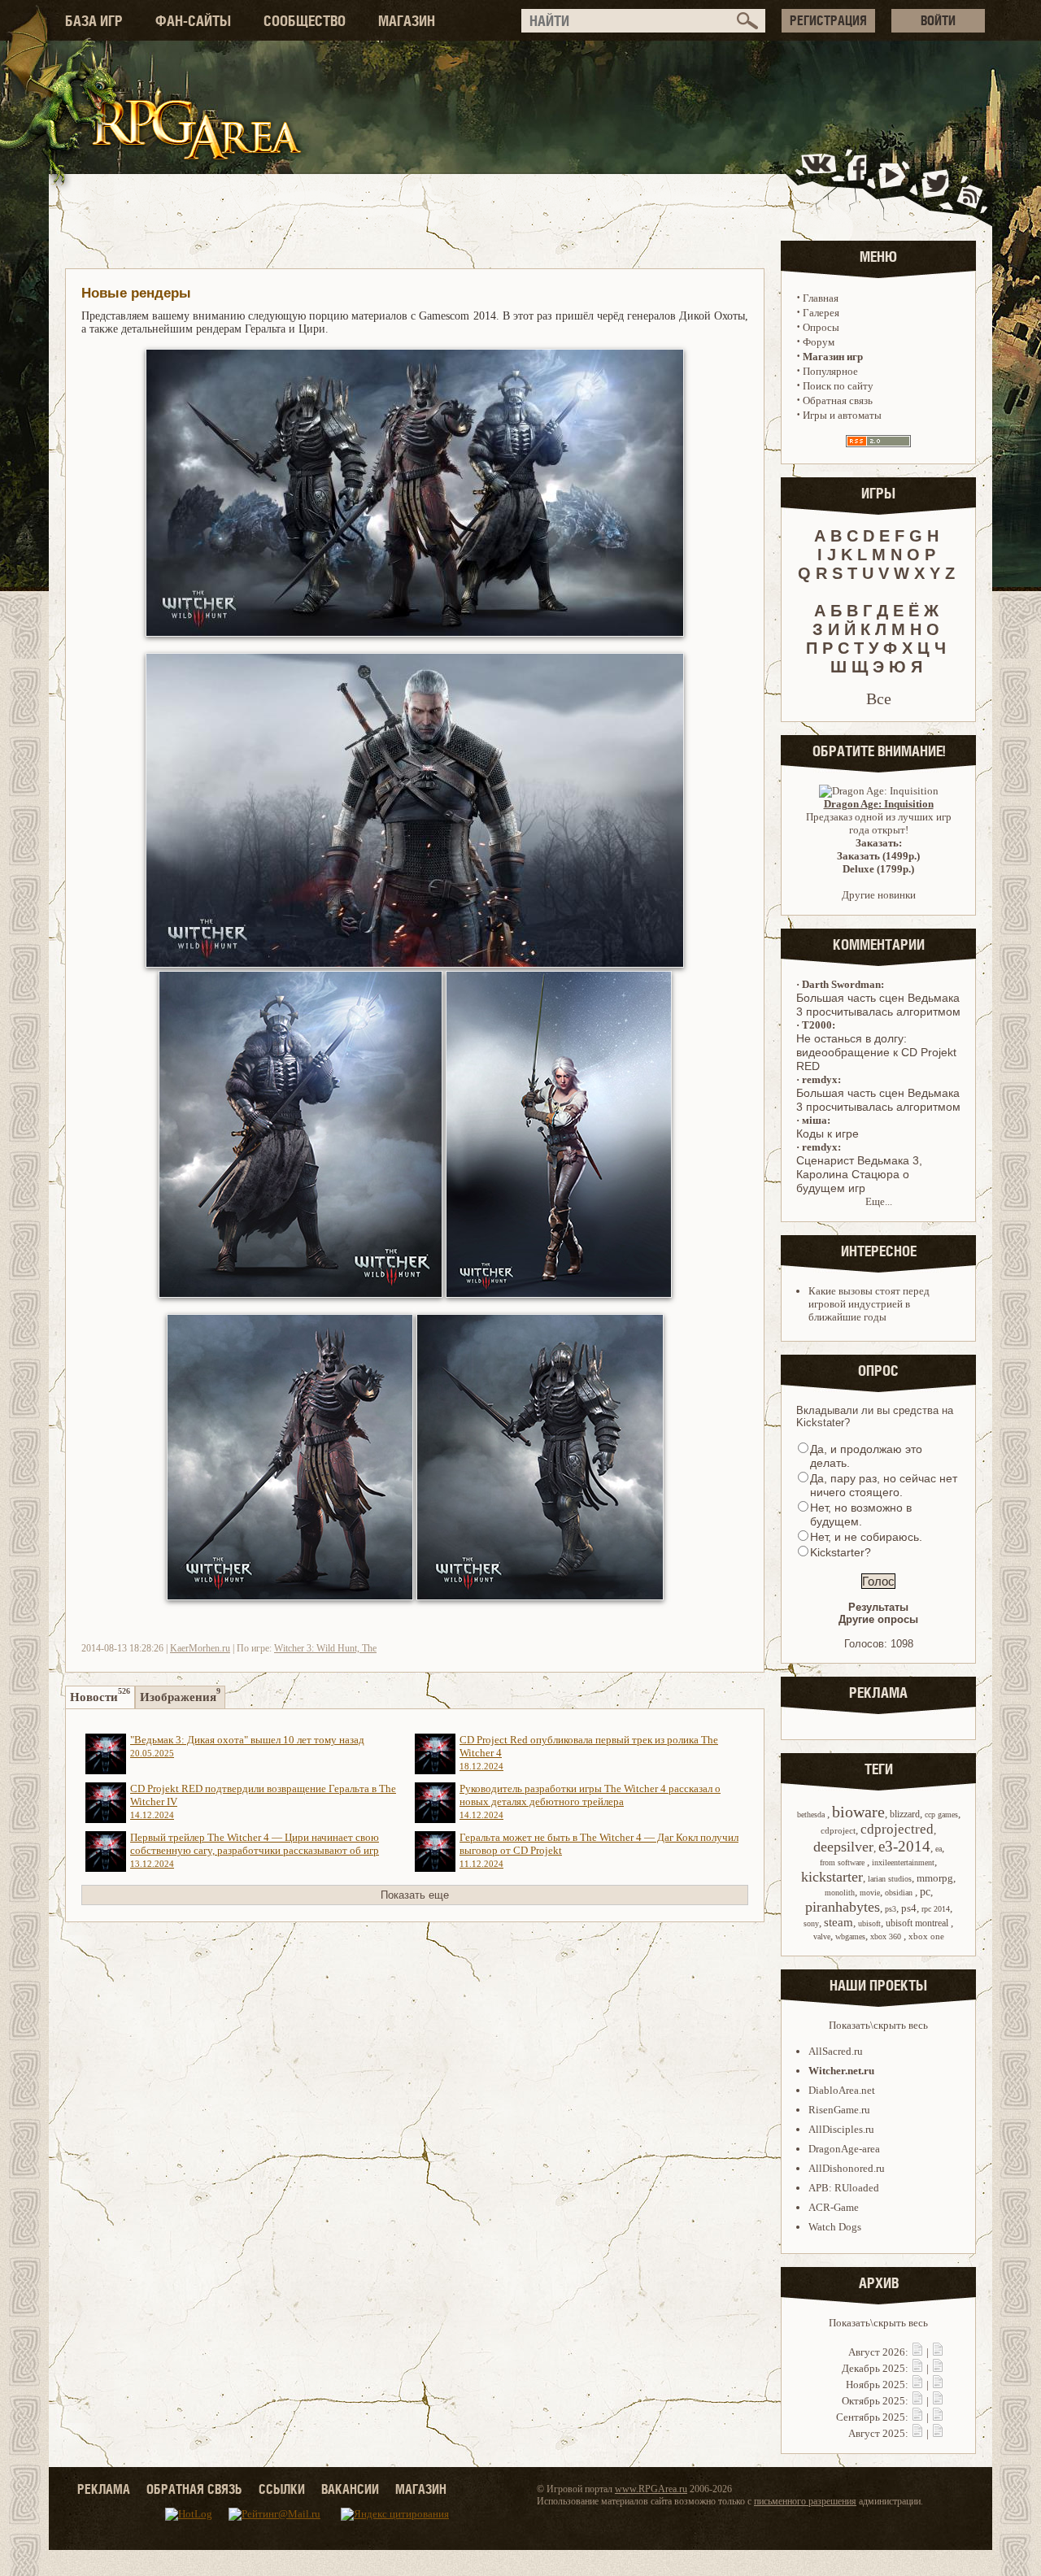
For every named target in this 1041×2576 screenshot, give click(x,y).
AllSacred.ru (836, 2051)
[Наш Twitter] (932, 182)
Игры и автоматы (842, 415)
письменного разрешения (805, 2501)
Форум (819, 342)
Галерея (821, 313)
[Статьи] (938, 2352)
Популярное (830, 371)
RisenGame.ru (839, 2110)
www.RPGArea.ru (651, 2489)
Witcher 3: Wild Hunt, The (325, 1648)
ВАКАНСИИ (350, 2489)
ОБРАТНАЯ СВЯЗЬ (194, 2489)
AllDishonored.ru (847, 2168)
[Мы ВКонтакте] (820, 182)
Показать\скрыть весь (878, 2025)
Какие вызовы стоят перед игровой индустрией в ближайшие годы (869, 1304)
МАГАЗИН (407, 21)
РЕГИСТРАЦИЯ (828, 20)
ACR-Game (834, 2207)
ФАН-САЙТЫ (193, 21)
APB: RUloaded (844, 2188)
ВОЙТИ (938, 20)
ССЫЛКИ (282, 2489)
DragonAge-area (844, 2149)
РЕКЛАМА (104, 2489)
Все (879, 698)
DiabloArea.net (842, 2090)
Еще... (879, 1201)
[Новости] (917, 2352)
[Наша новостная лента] (970, 182)
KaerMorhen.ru (200, 1648)
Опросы (821, 327)
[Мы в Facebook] (860, 182)
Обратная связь (838, 400)
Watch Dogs (835, 2227)
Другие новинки (879, 895)
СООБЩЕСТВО (305, 21)
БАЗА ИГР (94, 21)
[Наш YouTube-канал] (894, 182)
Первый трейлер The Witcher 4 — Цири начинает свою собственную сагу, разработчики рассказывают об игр (255, 1850)
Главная (821, 298)
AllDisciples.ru (841, 2129)
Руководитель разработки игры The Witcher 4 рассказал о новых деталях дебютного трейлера (590, 1801)
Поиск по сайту (838, 386)
